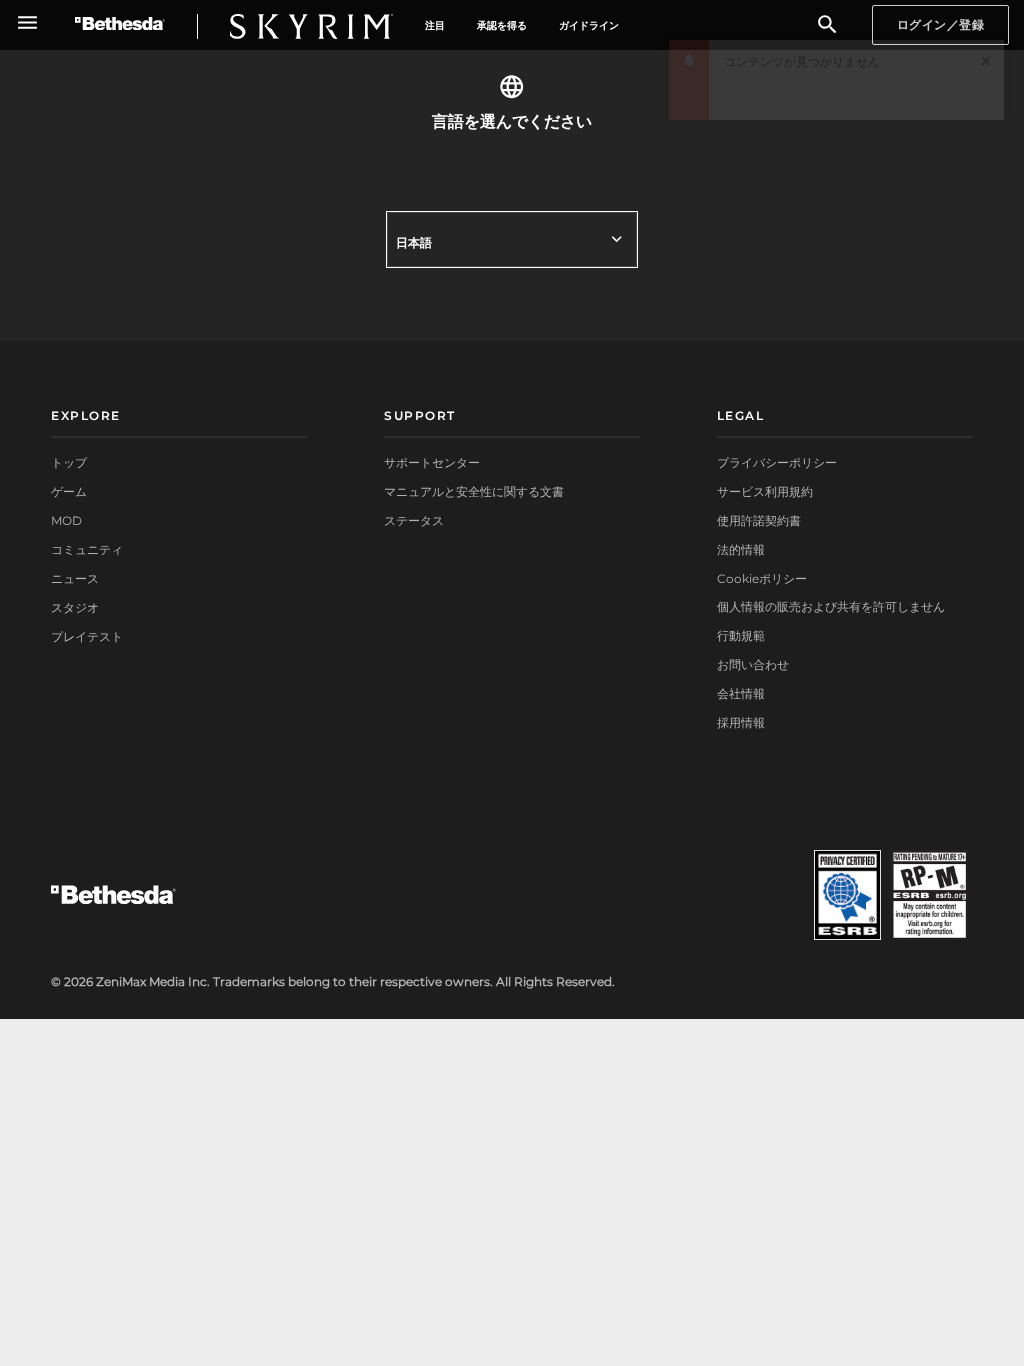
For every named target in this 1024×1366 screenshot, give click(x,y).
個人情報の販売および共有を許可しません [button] (831, 606)
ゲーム (69, 491)
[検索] (827, 25)
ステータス (414, 520)
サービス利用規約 (765, 491)
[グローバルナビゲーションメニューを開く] (27, 22)
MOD (66, 520)
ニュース (75, 578)
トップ (69, 462)
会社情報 (741, 693)
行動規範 (741, 635)
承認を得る (502, 25)
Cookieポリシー (762, 578)
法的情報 (741, 549)
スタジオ (75, 607)
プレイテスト (87, 636)
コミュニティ (87, 549)
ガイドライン (589, 25)
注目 (435, 25)
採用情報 (741, 722)
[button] (986, 95)
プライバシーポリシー (777, 462)
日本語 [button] (414, 242)
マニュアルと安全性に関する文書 (474, 491)
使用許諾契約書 (759, 520)
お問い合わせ (753, 664)
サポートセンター (432, 462)
